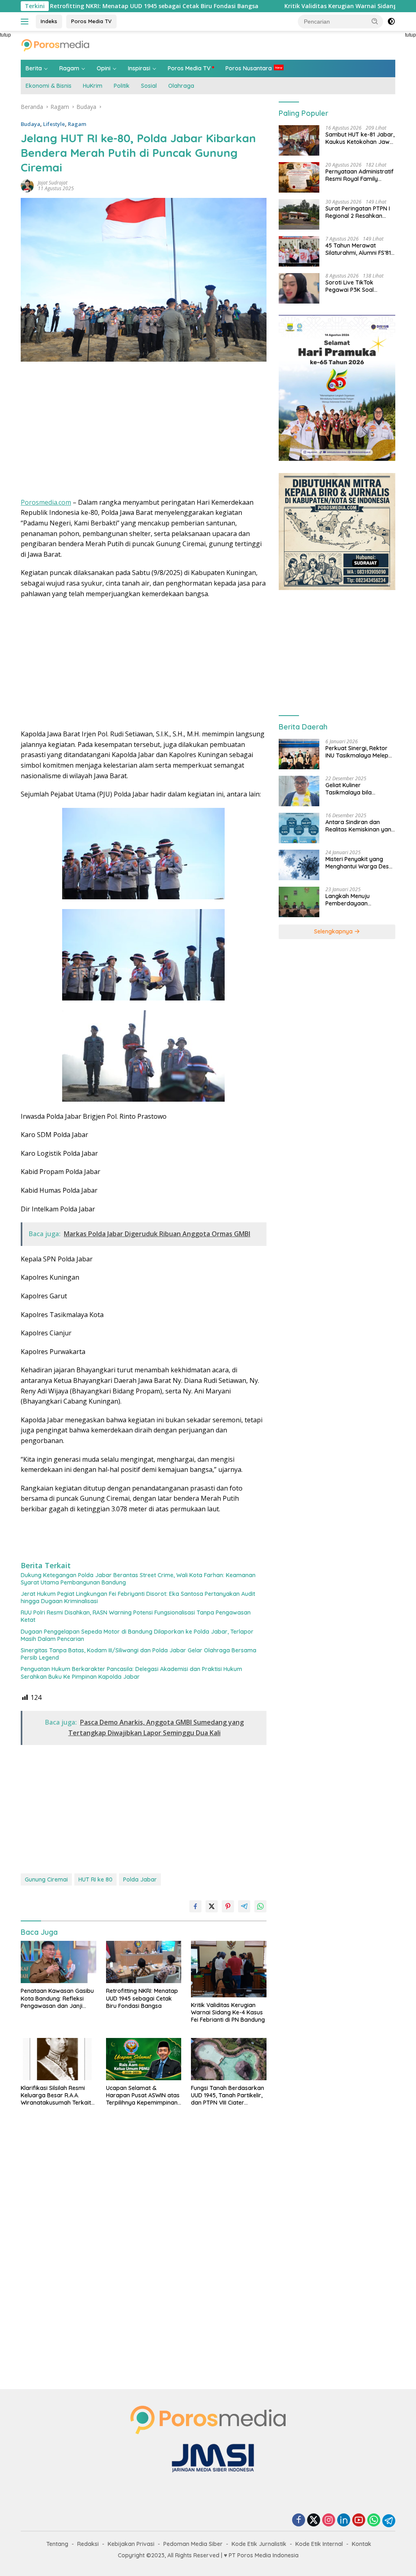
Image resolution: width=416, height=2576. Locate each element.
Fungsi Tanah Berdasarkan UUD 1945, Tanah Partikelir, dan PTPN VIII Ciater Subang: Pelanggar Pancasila (227, 2095)
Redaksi (88, 2544)
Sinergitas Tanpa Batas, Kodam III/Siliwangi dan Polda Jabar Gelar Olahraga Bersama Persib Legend (139, 1654)
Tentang (57, 2544)
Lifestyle (54, 124)
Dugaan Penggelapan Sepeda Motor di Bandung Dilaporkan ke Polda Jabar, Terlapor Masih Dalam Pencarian (137, 1635)
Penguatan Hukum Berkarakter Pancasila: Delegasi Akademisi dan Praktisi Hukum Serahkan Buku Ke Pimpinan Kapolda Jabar (131, 1673)
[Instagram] (329, 2521)
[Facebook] (299, 2521)
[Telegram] (389, 2521)
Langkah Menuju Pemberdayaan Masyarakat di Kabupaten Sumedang (356, 900)
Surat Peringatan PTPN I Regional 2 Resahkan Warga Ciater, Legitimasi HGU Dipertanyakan (359, 212)
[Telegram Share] (244, 1906)
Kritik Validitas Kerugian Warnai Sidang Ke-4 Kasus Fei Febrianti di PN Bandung (228, 2012)
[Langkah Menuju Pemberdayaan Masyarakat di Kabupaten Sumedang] (299, 902)
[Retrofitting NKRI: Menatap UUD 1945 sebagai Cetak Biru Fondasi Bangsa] (144, 1962)
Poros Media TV (91, 21)
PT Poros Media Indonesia (264, 2555)
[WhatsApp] (374, 2521)
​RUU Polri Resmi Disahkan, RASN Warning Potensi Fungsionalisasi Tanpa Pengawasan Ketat (136, 1616)
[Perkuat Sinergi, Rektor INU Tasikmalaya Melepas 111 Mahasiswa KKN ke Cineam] (299, 754)
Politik (122, 86)
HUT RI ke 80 (95, 1879)
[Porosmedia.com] (55, 44)
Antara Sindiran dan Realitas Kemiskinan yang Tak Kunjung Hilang (360, 826)
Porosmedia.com (46, 502)
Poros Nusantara (249, 68)
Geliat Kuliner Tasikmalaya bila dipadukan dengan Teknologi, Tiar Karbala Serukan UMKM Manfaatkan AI (357, 789)
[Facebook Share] (195, 1906)
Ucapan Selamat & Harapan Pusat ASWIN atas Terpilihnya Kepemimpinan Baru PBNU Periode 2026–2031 (143, 2095)
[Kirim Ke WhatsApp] (260, 1906)
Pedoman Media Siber (193, 2544)
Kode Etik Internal (319, 2544)
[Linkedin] (344, 2521)
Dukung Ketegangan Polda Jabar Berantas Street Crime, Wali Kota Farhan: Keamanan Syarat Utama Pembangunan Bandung (138, 1579)
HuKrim (93, 86)
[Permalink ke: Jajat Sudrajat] (27, 185)
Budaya (30, 124)
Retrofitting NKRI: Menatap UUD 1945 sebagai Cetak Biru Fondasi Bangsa (142, 1998)
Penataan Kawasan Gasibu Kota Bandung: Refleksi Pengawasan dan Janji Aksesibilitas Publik (57, 1998)
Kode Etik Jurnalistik (259, 2544)
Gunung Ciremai (46, 1879)
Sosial (149, 86)
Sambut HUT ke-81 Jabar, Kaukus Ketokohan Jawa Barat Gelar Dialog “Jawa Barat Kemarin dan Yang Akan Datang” (360, 138)
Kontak (362, 2544)
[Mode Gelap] (391, 22)
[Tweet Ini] (212, 1906)
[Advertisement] (144, 432)
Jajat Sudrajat (53, 183)
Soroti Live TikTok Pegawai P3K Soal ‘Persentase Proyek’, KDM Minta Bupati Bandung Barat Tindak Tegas (360, 286)
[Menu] (26, 22)
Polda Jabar (140, 1879)
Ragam (69, 68)
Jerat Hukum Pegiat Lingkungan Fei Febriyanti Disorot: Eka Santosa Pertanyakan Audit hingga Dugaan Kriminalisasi (138, 1597)
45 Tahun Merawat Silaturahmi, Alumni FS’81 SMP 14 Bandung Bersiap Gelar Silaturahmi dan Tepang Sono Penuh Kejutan (359, 249)
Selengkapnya (334, 931)
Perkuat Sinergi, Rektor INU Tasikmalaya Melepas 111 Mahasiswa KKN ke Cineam (360, 752)
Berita (34, 68)
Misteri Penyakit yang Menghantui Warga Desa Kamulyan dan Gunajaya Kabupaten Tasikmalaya (359, 863)
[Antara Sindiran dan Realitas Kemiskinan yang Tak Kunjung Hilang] (299, 828)
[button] (375, 21)
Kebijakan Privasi (131, 2544)
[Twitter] (314, 2521)
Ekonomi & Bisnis (49, 86)
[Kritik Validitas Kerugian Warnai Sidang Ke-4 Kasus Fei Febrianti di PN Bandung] (229, 1969)
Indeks (49, 21)
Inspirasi (139, 68)
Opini (104, 68)
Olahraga (181, 86)
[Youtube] (359, 2521)
